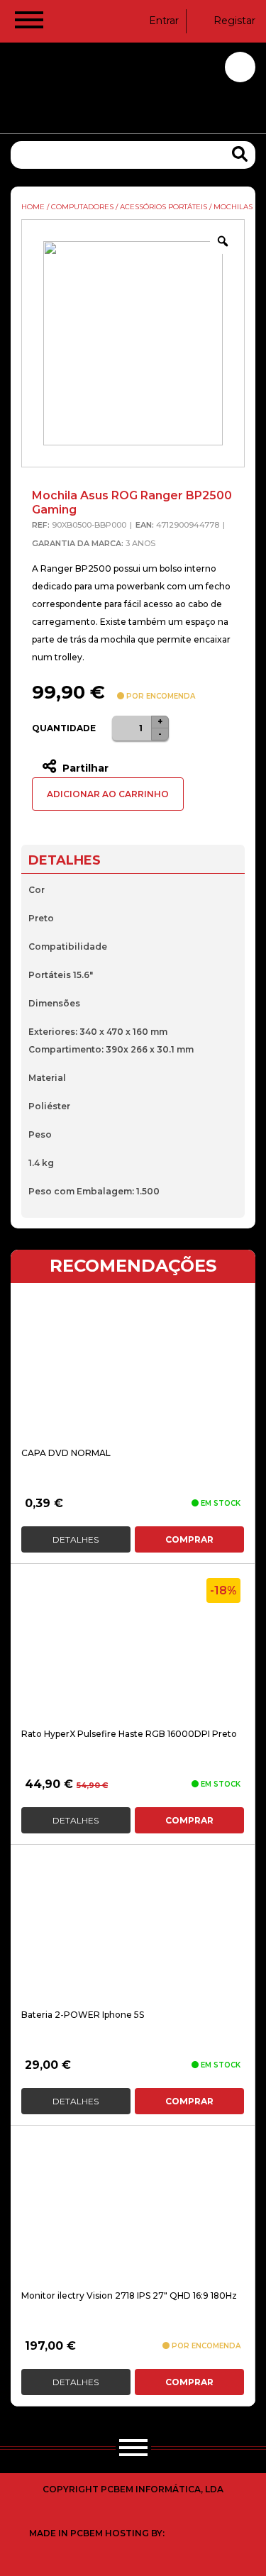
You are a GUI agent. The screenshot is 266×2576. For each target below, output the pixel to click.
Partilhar (84, 768)
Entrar (164, 21)
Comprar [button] (189, 1539)
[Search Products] (240, 154)
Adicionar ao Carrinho (108, 794)
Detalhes (76, 1539)
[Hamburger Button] (29, 23)
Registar (234, 21)
